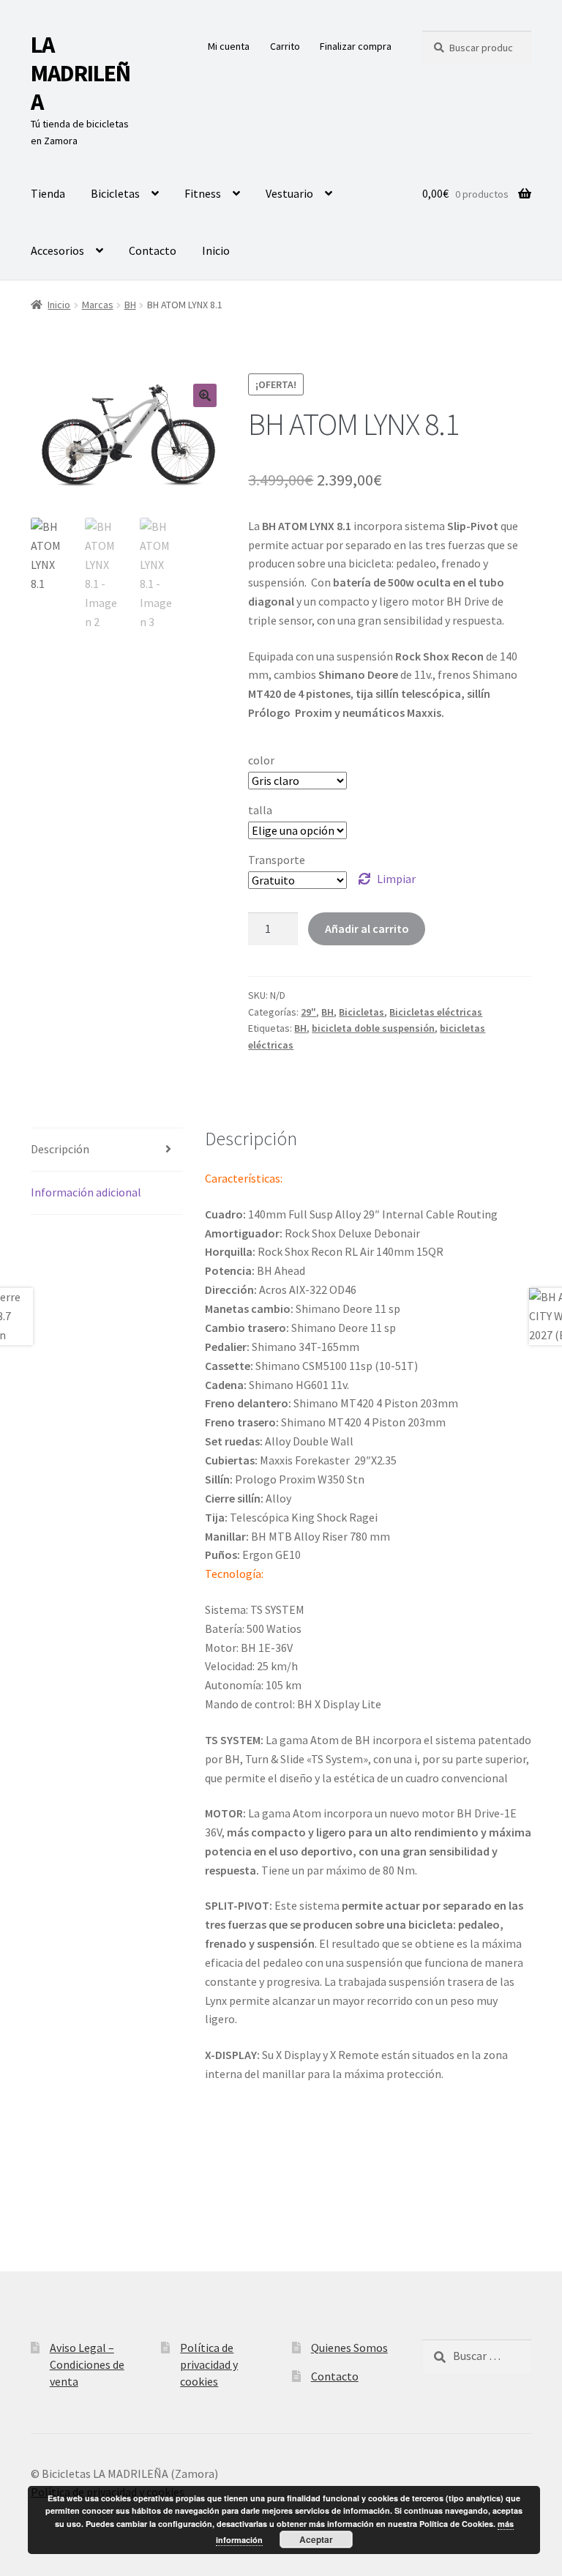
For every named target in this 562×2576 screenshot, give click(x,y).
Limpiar (396, 879)
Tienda (48, 193)
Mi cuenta (229, 46)
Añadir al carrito (367, 928)
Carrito (285, 46)
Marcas (98, 305)
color (261, 760)
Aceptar (316, 2539)
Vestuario (289, 193)
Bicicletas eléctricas (436, 1012)
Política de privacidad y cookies (209, 2364)
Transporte (277, 860)
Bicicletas (115, 193)
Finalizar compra (356, 46)
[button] (205, 395)
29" (308, 1012)
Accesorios (57, 250)
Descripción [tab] (60, 1149)
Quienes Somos (349, 2348)
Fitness (203, 193)
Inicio (216, 250)
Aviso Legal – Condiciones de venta (87, 2364)
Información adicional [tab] (86, 1192)
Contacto (153, 250)
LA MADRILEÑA (80, 73)
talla (260, 810)
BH (130, 305)
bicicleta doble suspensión (373, 1028)
